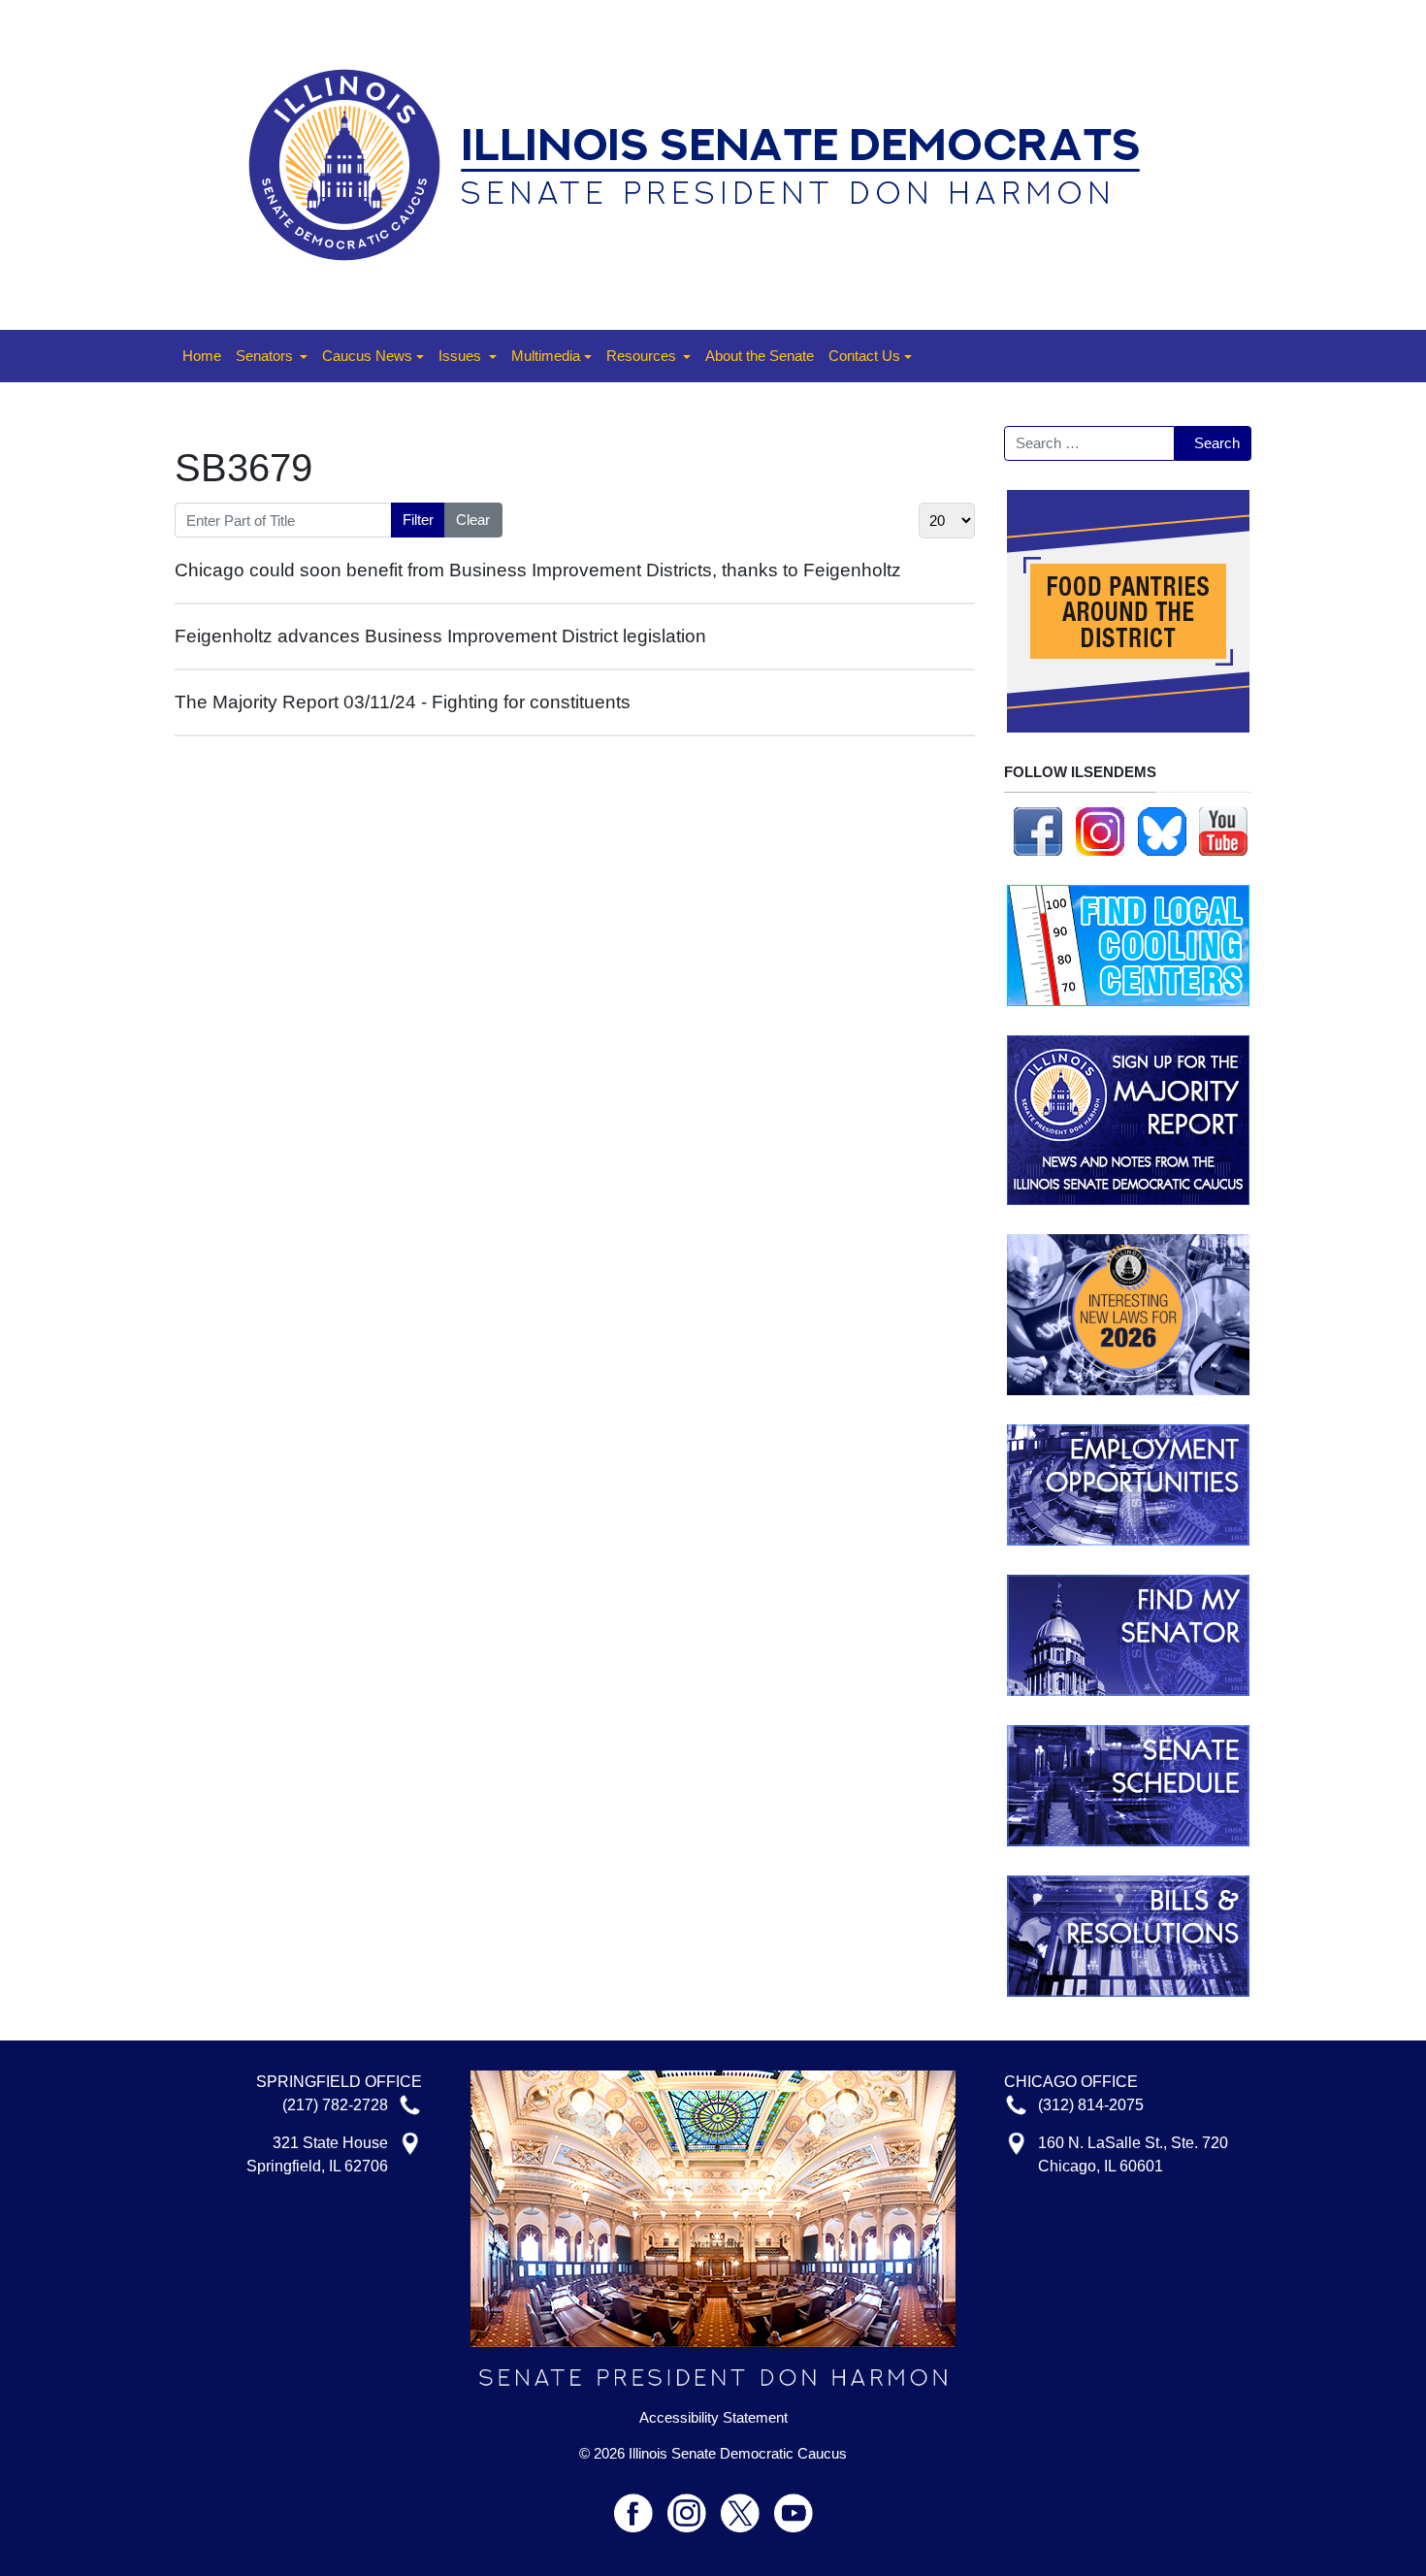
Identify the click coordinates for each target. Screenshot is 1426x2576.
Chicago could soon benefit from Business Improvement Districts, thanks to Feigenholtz (538, 570)
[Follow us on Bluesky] (1162, 830)
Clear (473, 520)
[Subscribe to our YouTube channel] (1223, 830)
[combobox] (1089, 443)
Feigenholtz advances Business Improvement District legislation (440, 636)
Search (1217, 443)
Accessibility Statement (713, 2418)
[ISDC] (706, 163)
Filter (418, 520)
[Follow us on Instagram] (1100, 830)
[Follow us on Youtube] (794, 2505)
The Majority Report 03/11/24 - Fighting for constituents (403, 702)
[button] (272, 356)
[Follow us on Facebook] (1038, 830)
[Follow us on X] (747, 2505)
